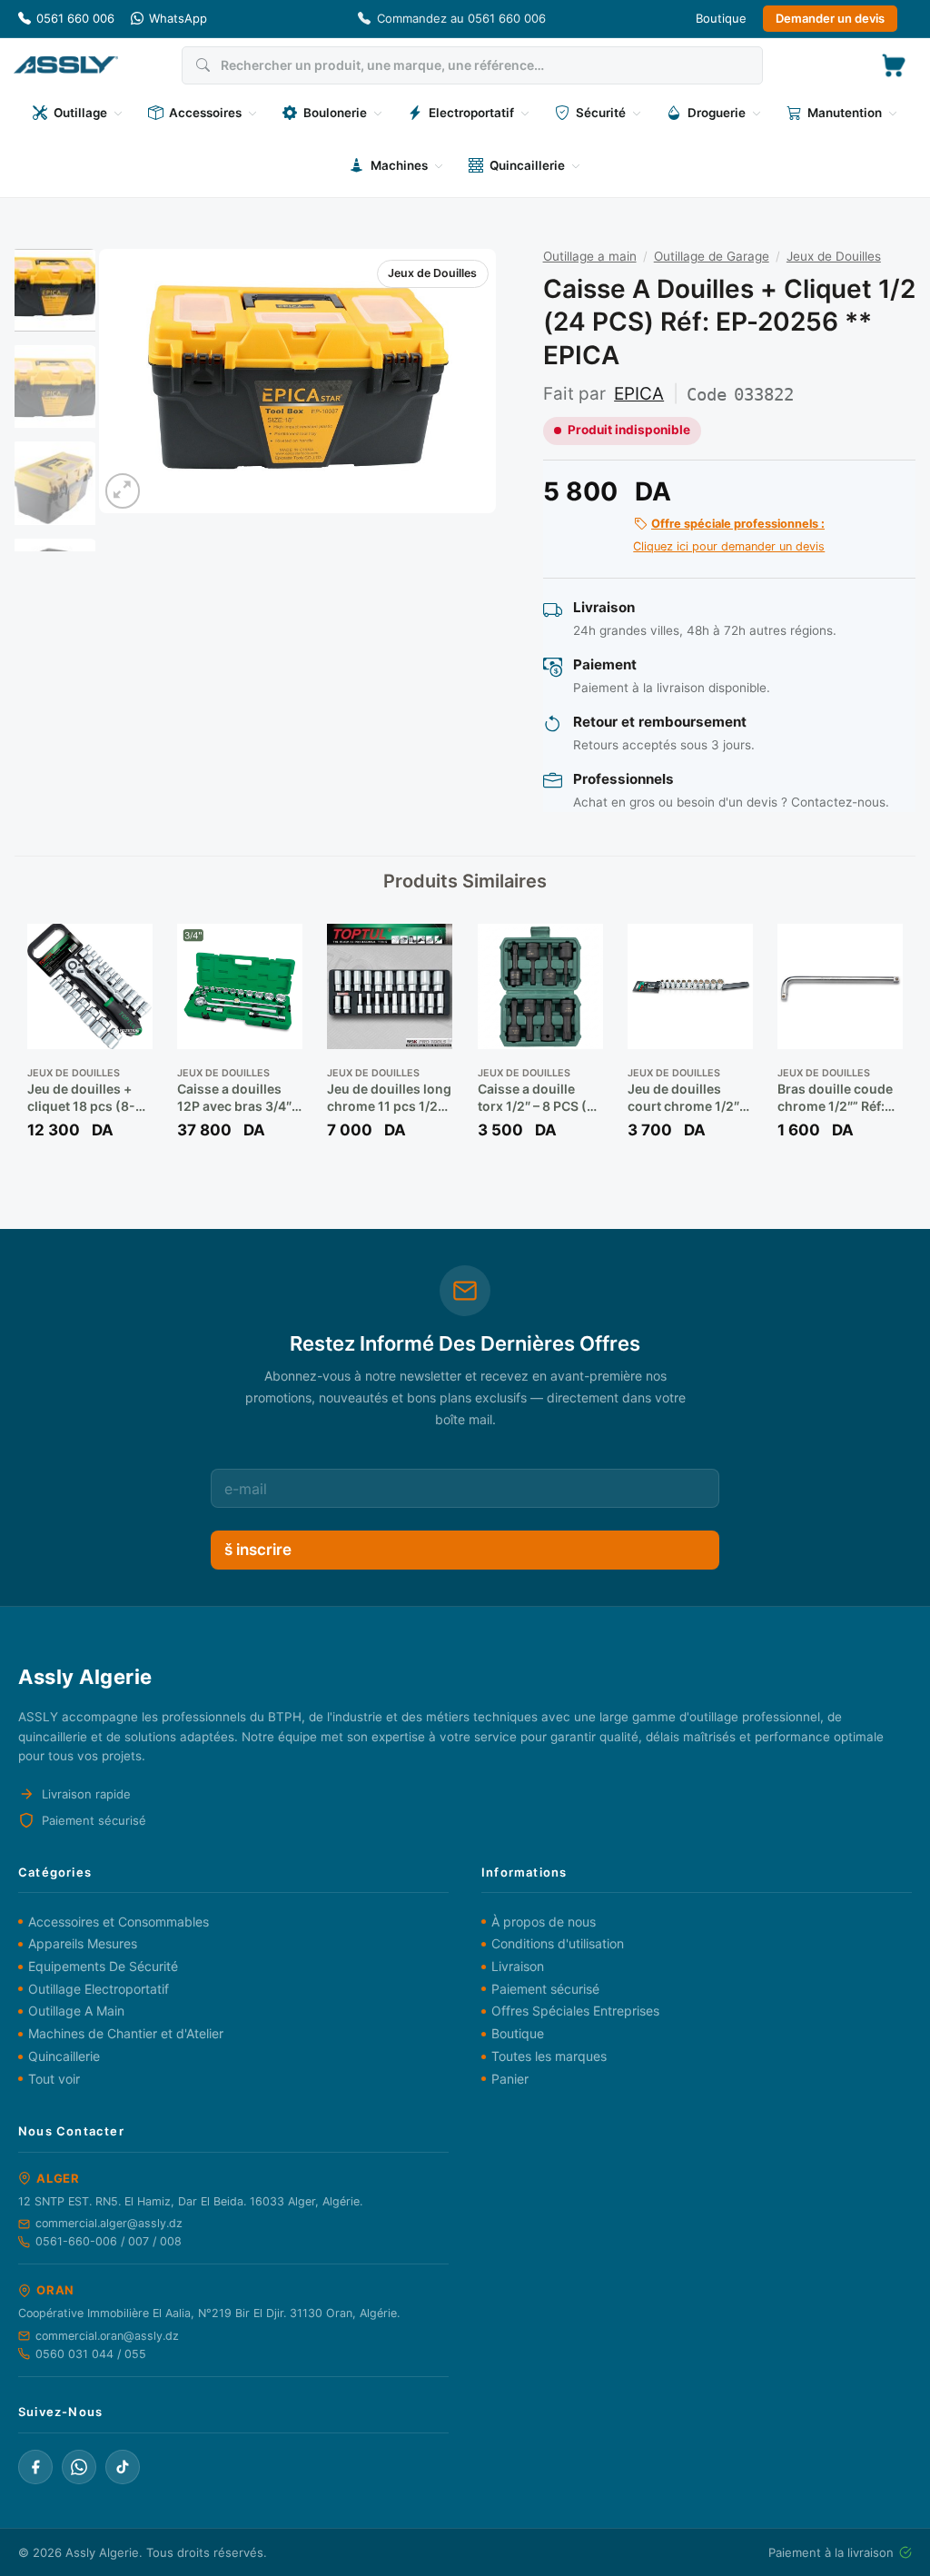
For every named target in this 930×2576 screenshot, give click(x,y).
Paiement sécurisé (545, 1989)
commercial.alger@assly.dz (109, 2223)
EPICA (639, 394)
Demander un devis (830, 18)
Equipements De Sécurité (103, 1966)
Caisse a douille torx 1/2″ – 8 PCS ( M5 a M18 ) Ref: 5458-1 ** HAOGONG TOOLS (534, 1097)
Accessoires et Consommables (119, 1922)
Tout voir (54, 2079)
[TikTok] (123, 2467)
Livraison (518, 1966)
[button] (894, 65)
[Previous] (130, 381)
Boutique (721, 18)
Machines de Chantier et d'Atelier (126, 2033)
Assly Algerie (102, 2552)
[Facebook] (35, 2467)
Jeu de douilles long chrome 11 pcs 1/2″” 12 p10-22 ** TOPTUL (389, 1097)
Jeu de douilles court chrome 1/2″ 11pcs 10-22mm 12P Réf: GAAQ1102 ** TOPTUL (690, 1097)
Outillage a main (590, 256)
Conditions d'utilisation (558, 1943)
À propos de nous (544, 1922)
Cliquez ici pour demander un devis (729, 535)
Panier (510, 2079)
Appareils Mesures (83, 1943)
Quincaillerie (64, 2056)
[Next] (465, 381)
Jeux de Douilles (432, 273)
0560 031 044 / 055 (91, 2354)
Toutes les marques (549, 2056)
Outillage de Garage (712, 256)
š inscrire (258, 1550)
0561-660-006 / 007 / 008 (109, 2241)
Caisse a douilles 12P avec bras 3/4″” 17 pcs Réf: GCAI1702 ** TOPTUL (237, 1097)
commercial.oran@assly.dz (107, 2336)
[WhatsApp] (79, 2467)
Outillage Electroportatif (99, 1989)
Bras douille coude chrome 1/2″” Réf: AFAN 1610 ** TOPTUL (835, 1097)
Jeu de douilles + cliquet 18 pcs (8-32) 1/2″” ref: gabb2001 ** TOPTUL (81, 1097)
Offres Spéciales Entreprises (575, 2011)
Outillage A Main (76, 2011)
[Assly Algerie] (66, 65)
